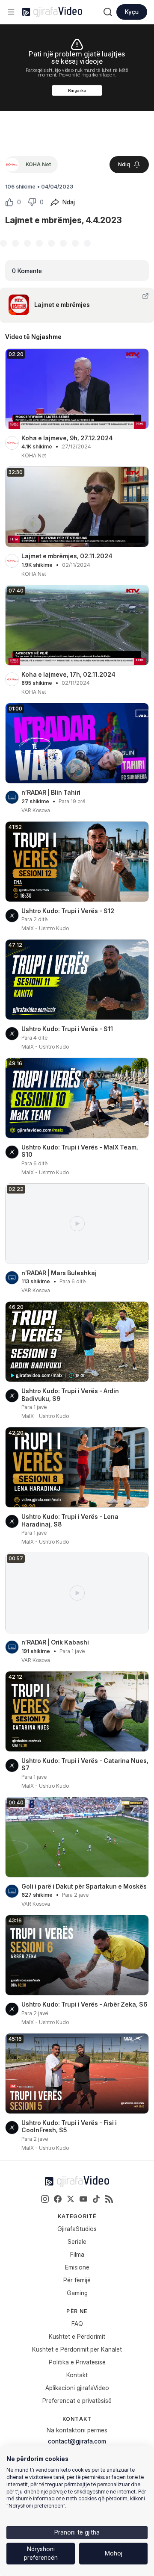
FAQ (77, 2324)
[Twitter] (71, 2199)
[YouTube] (83, 2199)
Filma (77, 2254)
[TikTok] (96, 2199)
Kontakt (77, 2375)
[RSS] (109, 2199)
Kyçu (132, 12)
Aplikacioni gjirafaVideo (77, 2388)
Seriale (77, 2241)
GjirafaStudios (77, 2229)
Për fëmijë (77, 2280)
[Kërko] (108, 12)
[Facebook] (58, 2199)
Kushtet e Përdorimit (77, 2336)
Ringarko (77, 90)
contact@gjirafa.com (77, 2441)
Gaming (77, 2293)
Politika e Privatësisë (77, 2362)
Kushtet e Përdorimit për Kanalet (77, 2349)
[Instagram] (45, 2199)
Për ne (77, 2311)
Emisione (77, 2267)
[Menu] (11, 12)
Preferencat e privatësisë (77, 2401)
